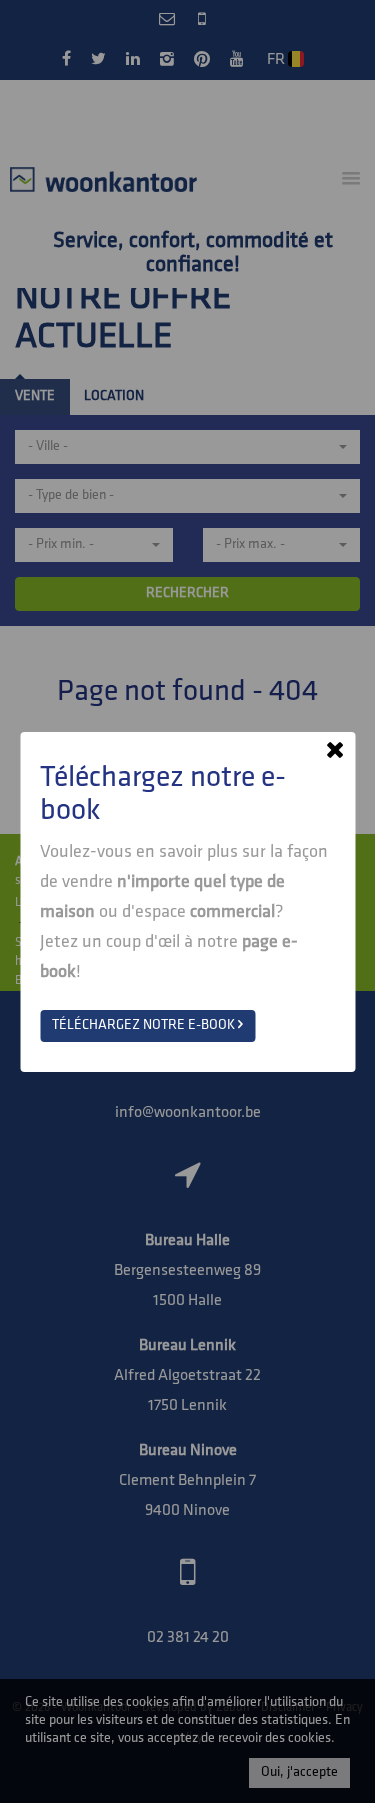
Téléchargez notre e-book (145, 1025)
